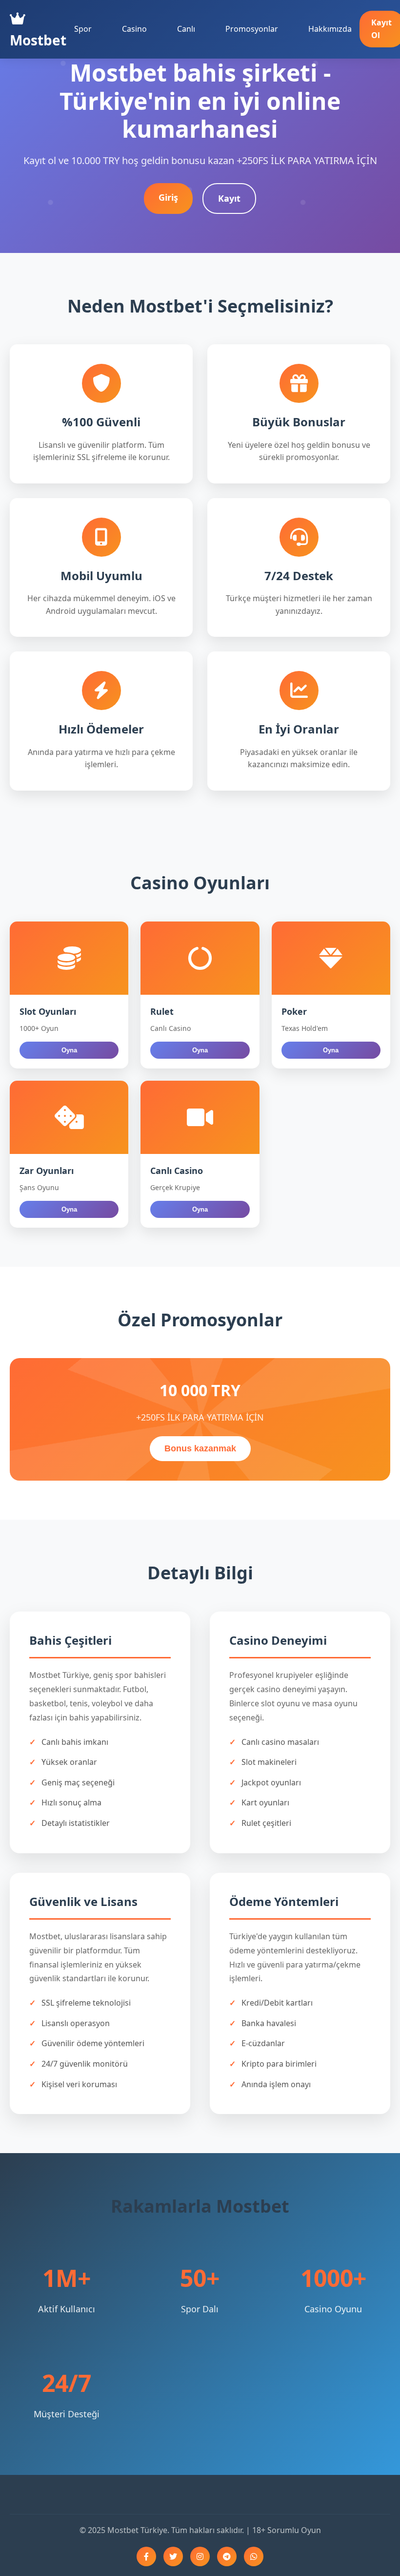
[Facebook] (146, 2556)
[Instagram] (200, 2556)
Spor (83, 29)
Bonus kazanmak (200, 1448)
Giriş (168, 197)
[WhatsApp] (254, 2556)
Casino (134, 29)
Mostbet (38, 40)
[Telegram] (227, 2556)
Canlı (186, 29)
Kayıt (229, 198)
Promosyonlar (252, 29)
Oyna (69, 1050)
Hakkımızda (330, 29)
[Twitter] (173, 2556)
